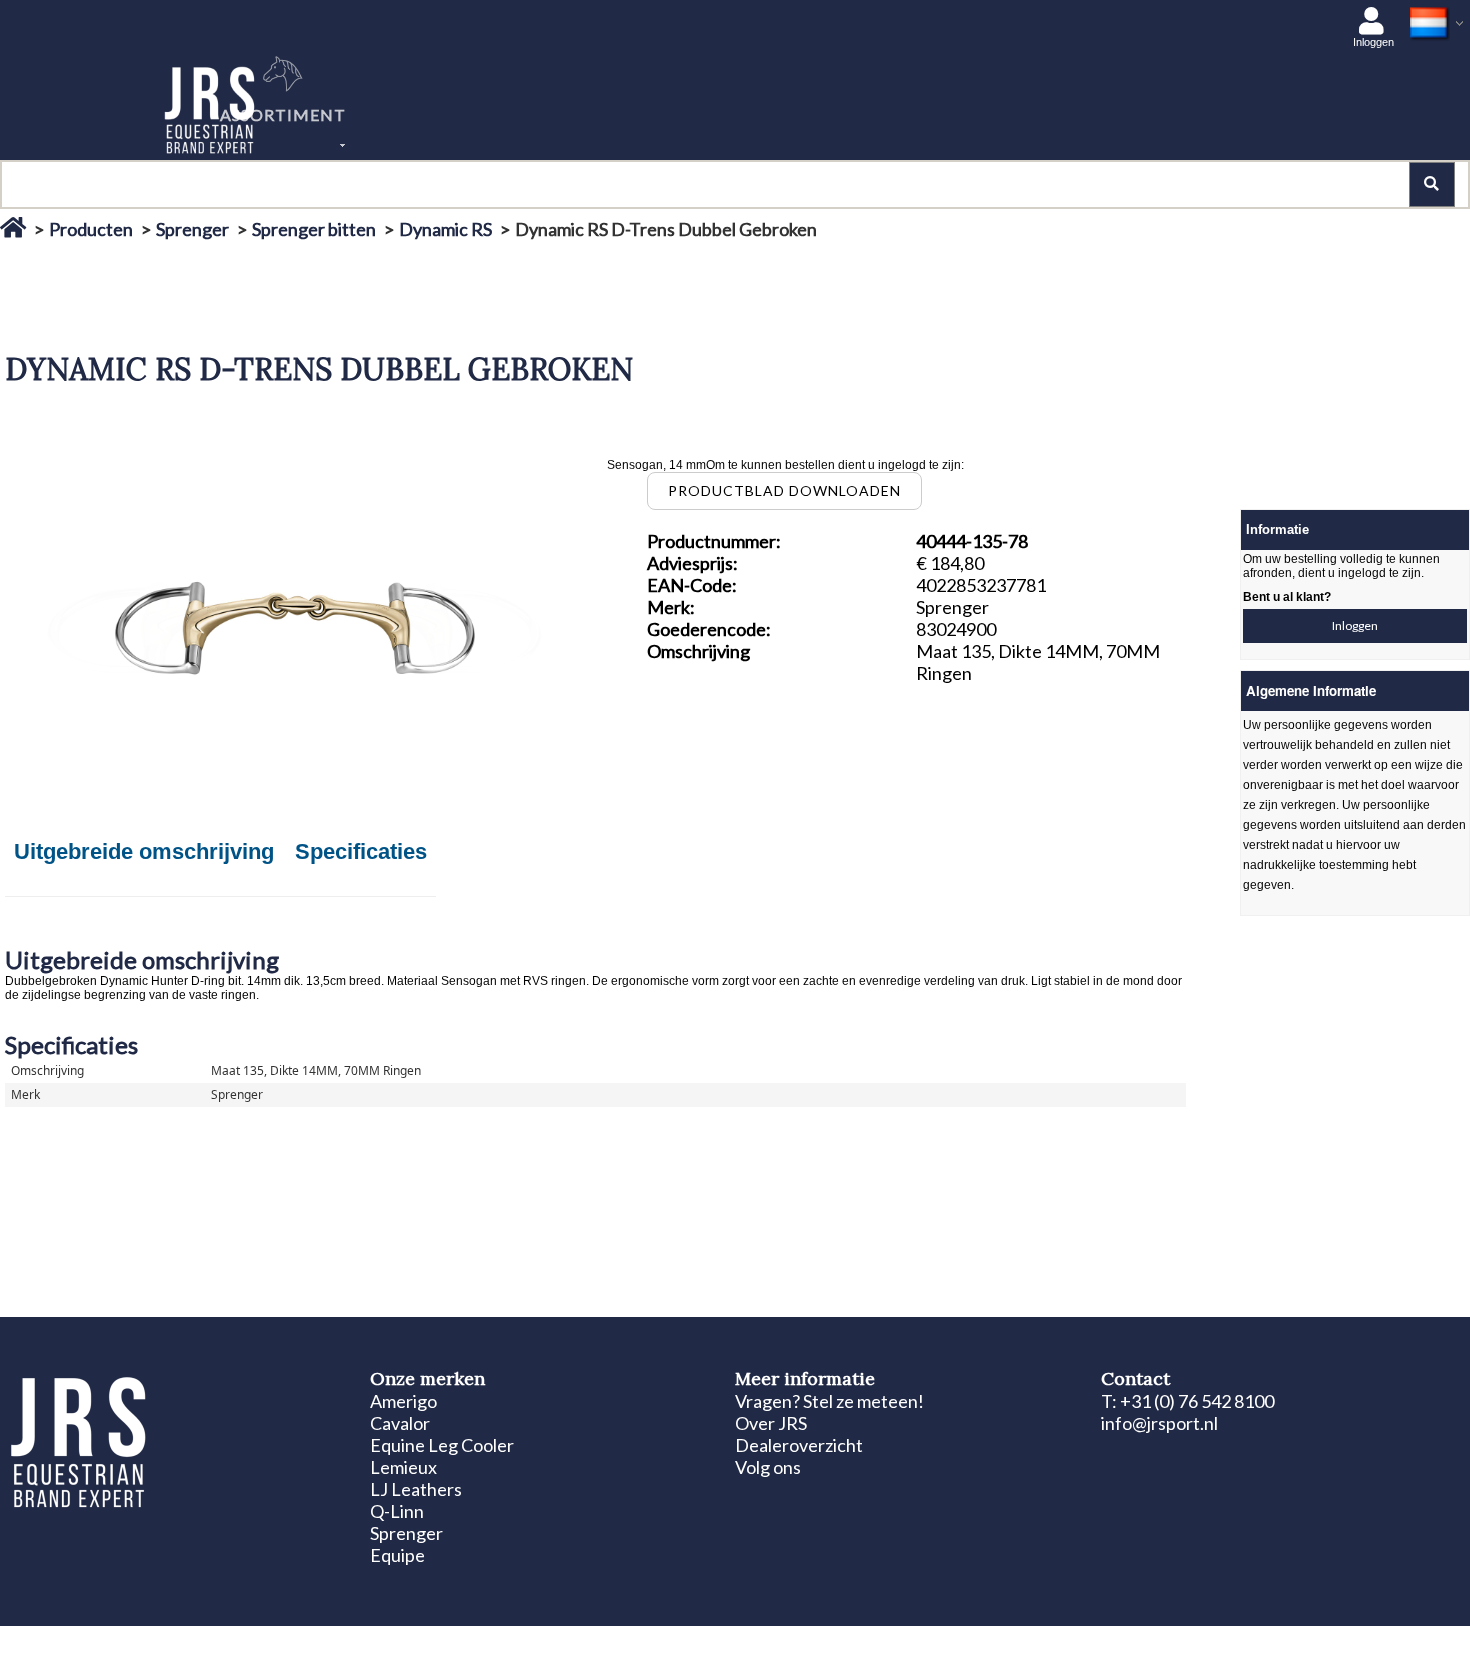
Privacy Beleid (324, 1643)
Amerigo (403, 1401)
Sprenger (192, 229)
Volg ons (768, 1467)
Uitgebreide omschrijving (144, 851)
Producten (91, 229)
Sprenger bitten (314, 229)
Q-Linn (397, 1511)
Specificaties (361, 851)
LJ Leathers (416, 1489)
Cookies (250, 1643)
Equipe (397, 1555)
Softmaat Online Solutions (1360, 1643)
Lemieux (403, 1467)
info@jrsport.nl (1159, 1423)
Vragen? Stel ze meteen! (829, 1401)
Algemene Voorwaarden (441, 1643)
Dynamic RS (445, 229)
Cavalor (400, 1423)
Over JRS (771, 1423)
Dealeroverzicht (799, 1445)
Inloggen (1355, 625)
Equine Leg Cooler (442, 1445)
